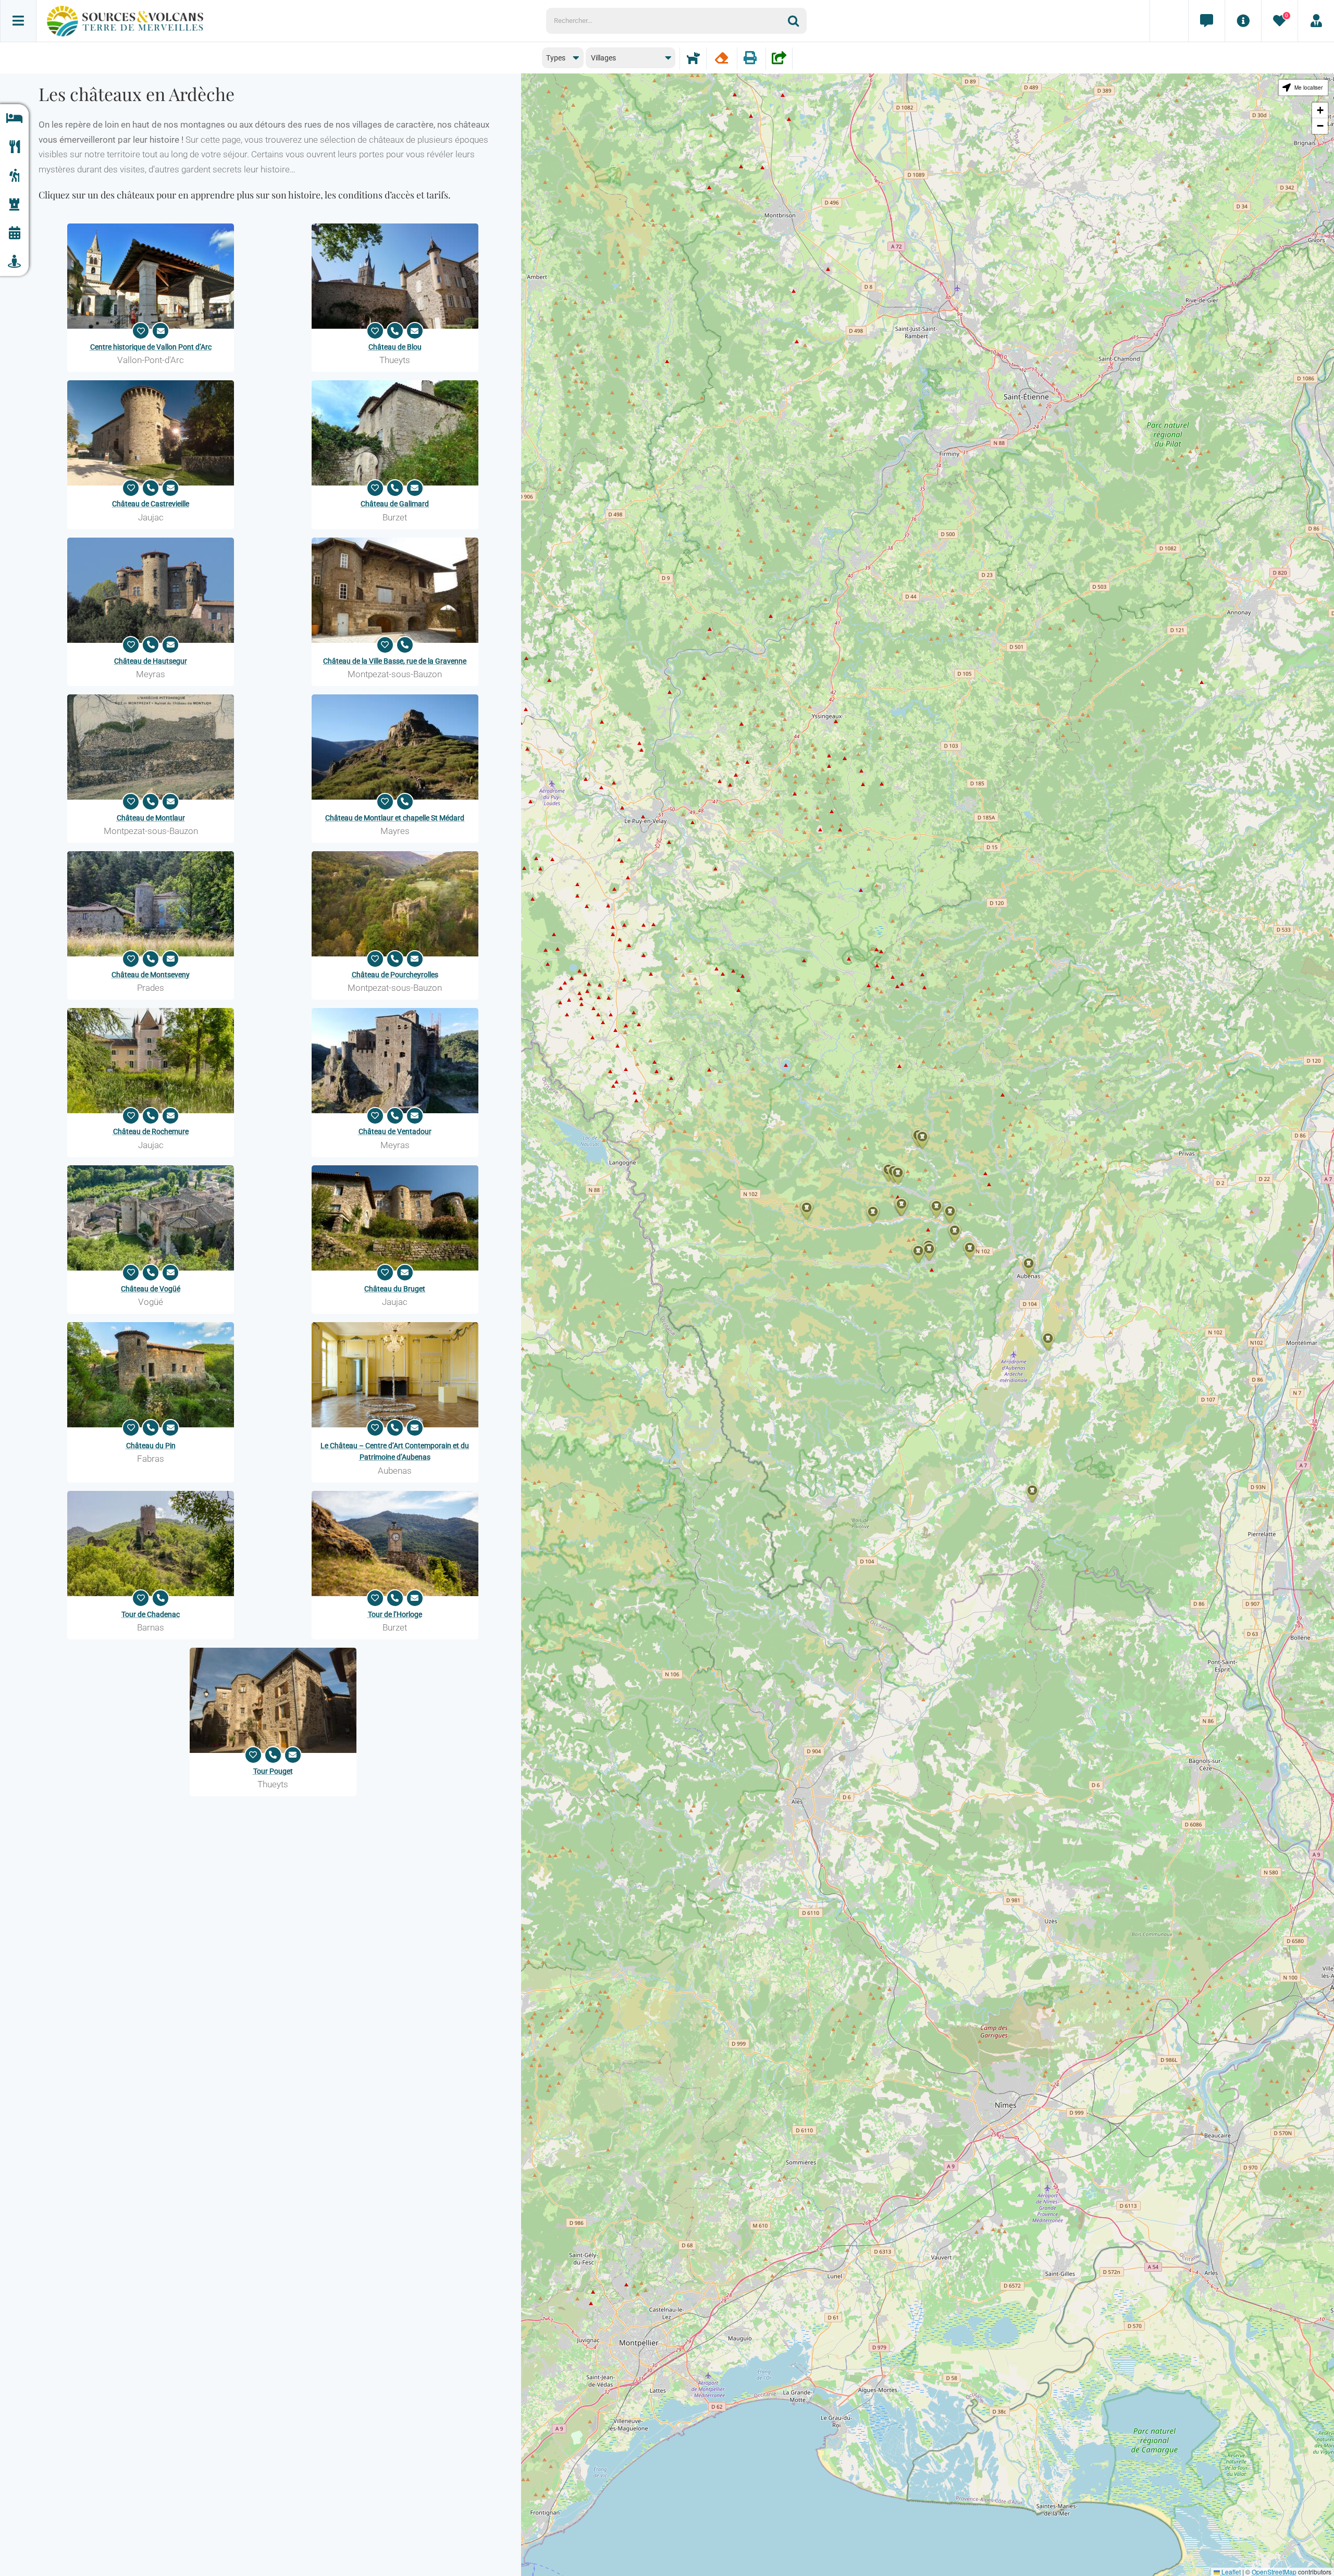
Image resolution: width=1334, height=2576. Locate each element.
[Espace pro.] (1316, 21)
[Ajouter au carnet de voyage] (141, 331)
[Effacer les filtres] (721, 58)
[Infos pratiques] (1243, 21)
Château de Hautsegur (151, 661)
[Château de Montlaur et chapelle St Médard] (395, 747)
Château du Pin (151, 1446)
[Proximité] (14, 262)
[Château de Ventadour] (395, 1061)
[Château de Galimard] (395, 433)
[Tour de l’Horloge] (395, 1544)
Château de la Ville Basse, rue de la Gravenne (395, 661)
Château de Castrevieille (151, 504)
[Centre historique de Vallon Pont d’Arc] (151, 276)
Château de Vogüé (151, 1289)
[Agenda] (14, 233)
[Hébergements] (14, 119)
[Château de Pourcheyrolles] (395, 904)
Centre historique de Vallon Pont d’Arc (151, 347)
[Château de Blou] (395, 276)
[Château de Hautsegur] (151, 590)
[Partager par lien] (779, 58)
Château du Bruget (395, 1289)
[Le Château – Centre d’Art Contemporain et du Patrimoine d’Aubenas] (395, 1375)
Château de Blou (395, 347)
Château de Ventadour (395, 1131)
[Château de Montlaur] (151, 747)
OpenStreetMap (1274, 2572)
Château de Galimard (395, 504)
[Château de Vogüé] (151, 1218)
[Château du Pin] (151, 1375)
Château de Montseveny (151, 975)
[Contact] (1206, 21)
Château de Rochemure (151, 1131)
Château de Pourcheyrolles (395, 975)
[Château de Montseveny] (151, 904)
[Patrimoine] (14, 204)
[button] (955, 1233)
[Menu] (18, 21)
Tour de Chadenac (151, 1614)
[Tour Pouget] (273, 1700)
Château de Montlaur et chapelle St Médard (395, 818)
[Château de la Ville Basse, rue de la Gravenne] (395, 590)
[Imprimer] (750, 58)
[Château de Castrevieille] (151, 433)
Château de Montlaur (151, 818)
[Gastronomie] (14, 147)
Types (556, 58)
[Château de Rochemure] (151, 1061)
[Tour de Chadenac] (151, 1544)
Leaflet (1230, 2572)
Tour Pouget (273, 1771)
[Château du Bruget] (395, 1218)
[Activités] (14, 176)
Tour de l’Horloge (395, 1614)
